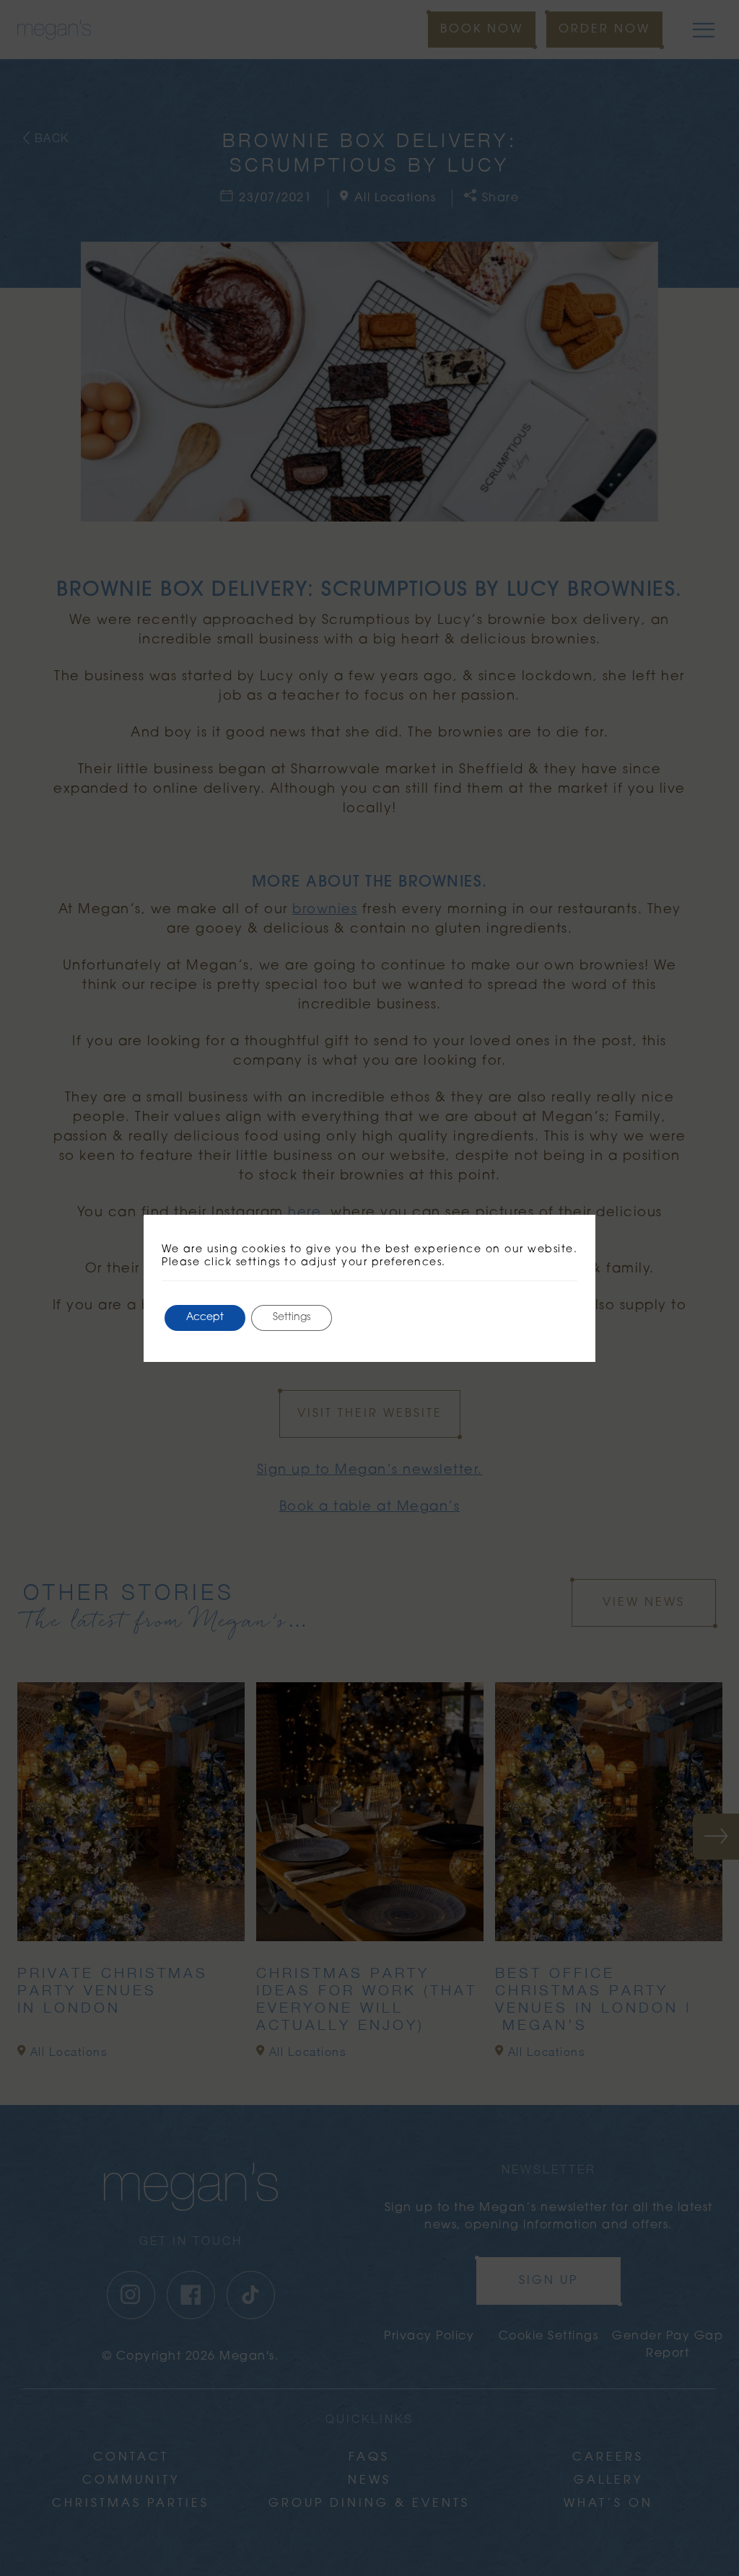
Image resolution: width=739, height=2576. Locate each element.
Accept (205, 1318)
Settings (292, 1318)
